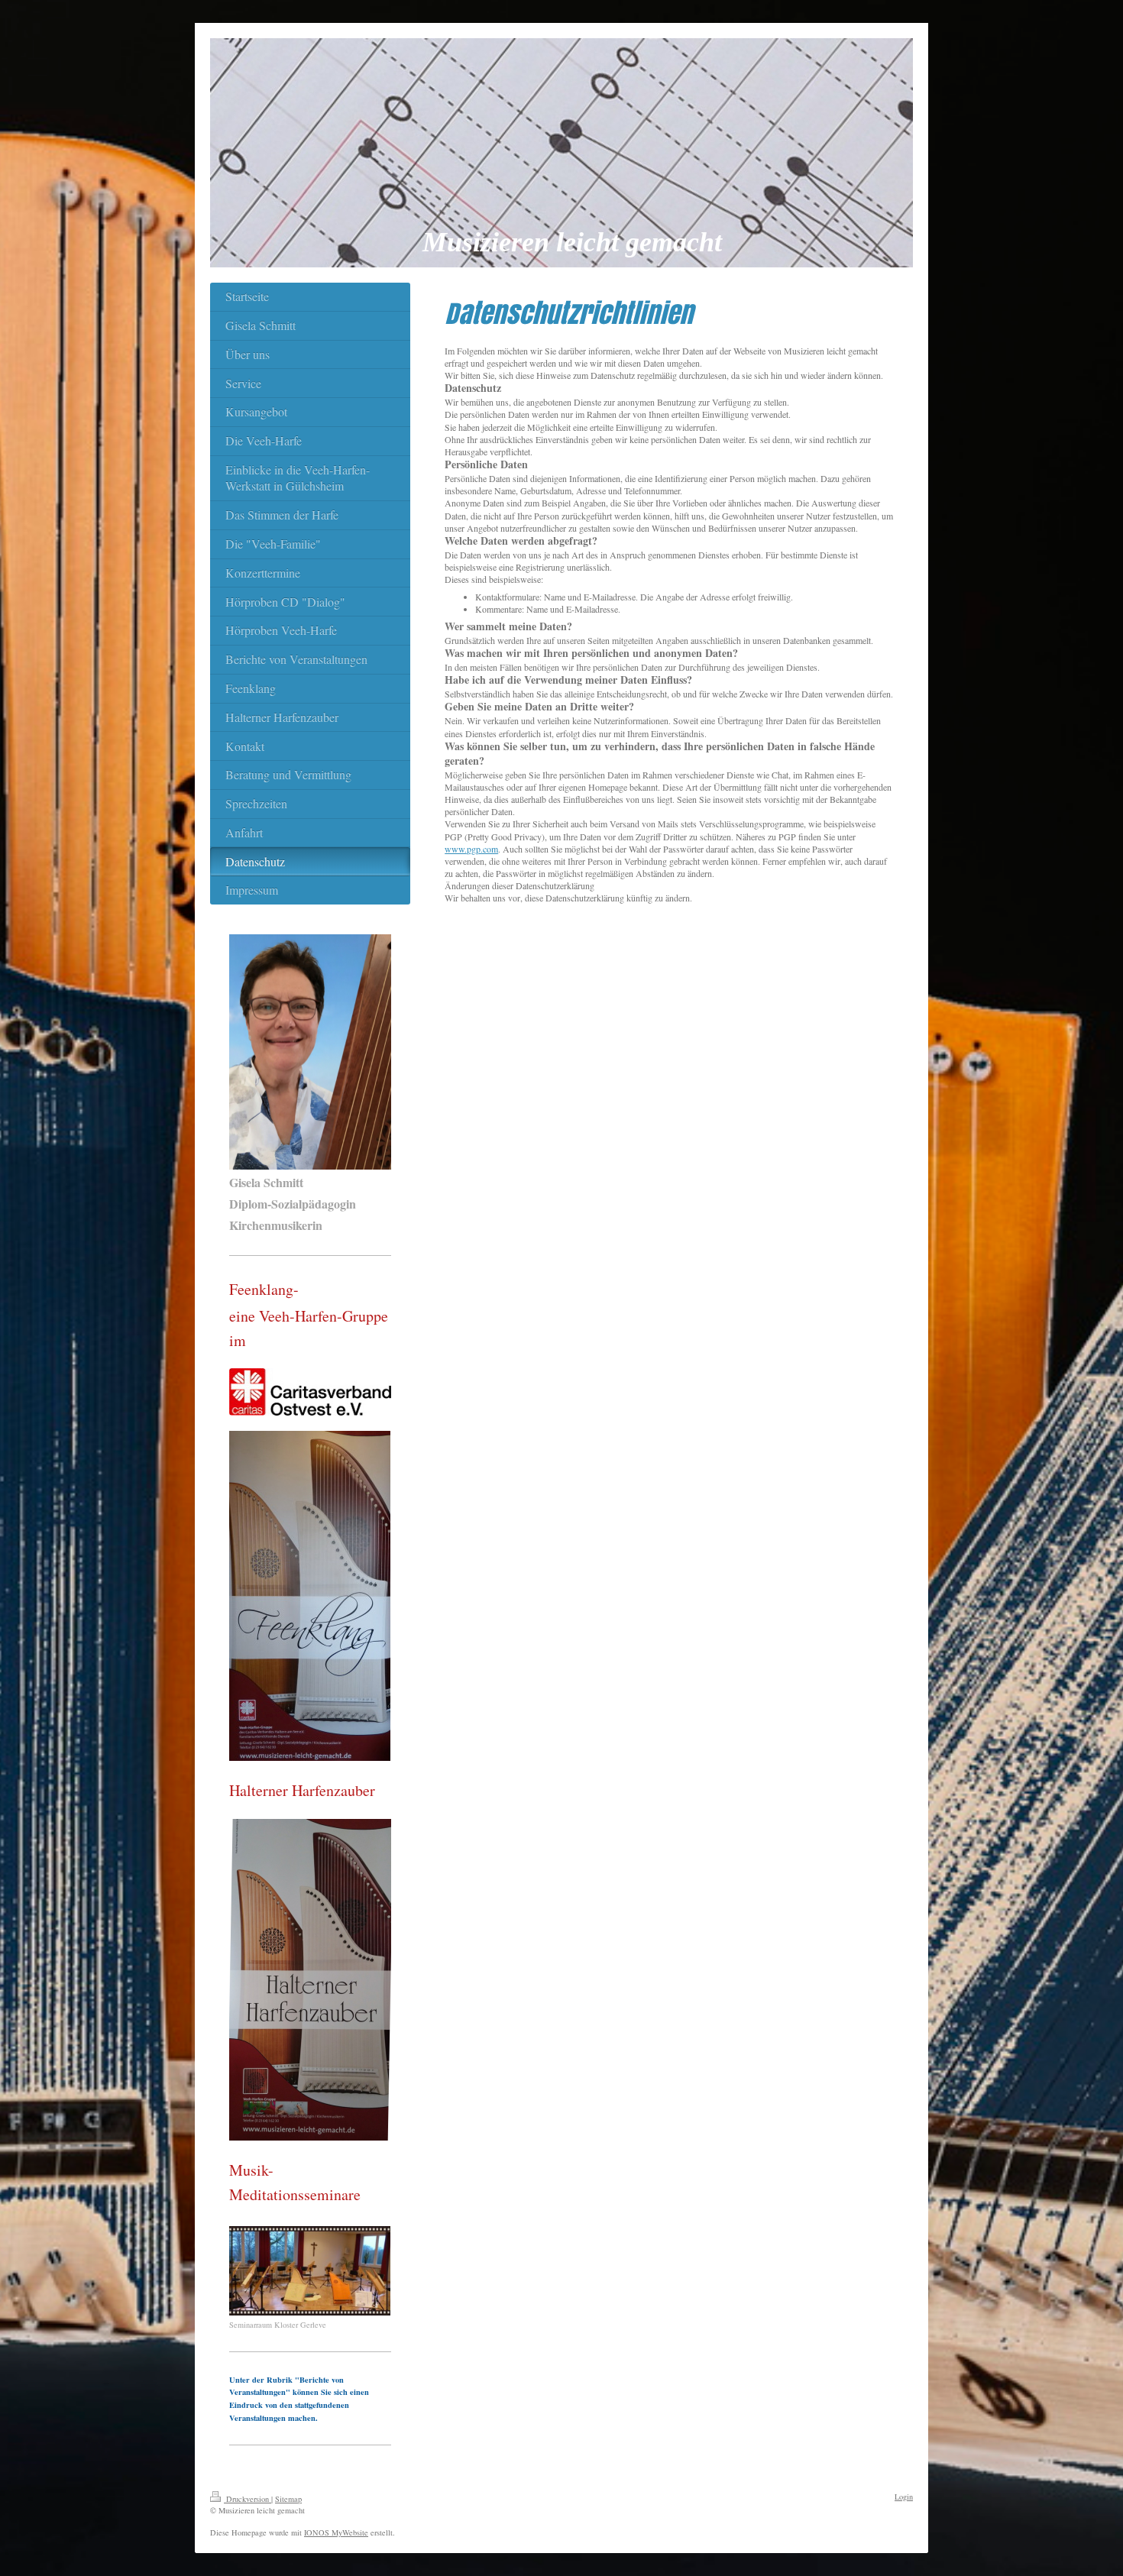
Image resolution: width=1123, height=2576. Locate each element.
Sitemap (288, 2499)
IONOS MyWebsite (336, 2532)
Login (904, 2497)
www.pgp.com (471, 849)
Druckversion (248, 2499)
